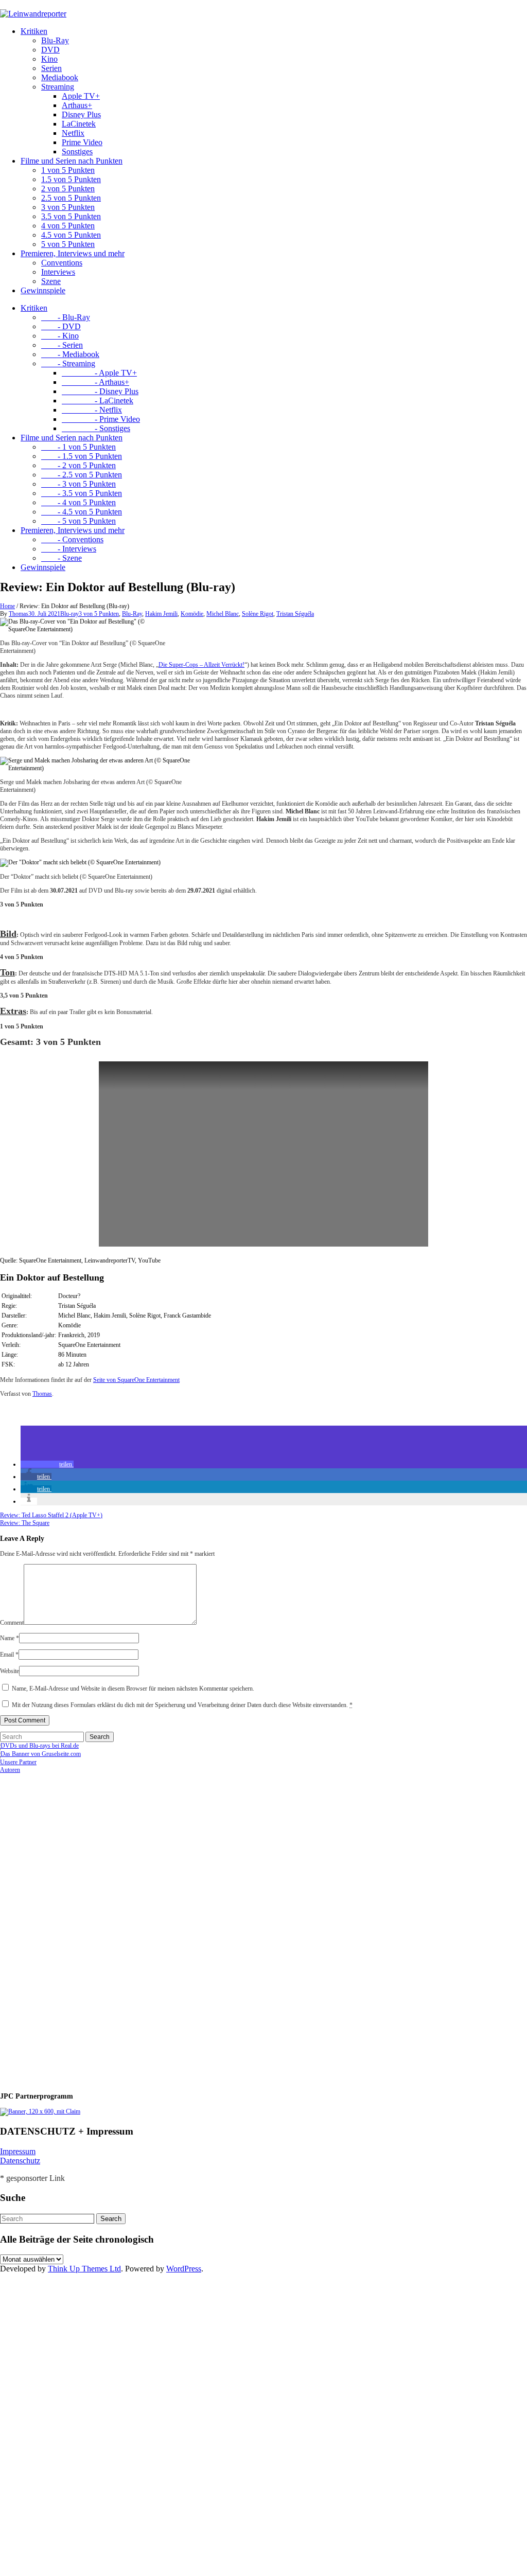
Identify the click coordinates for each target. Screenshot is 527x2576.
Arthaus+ (77, 105)
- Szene (62, 558)
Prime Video (82, 142)
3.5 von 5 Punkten (71, 216)
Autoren (10, 1770)
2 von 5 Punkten (68, 189)
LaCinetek (79, 124)
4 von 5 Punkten (68, 226)
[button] (47, 1464)
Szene (51, 281)
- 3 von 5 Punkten (78, 484)
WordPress (184, 2269)
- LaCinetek (98, 401)
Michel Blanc (223, 614)
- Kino (60, 336)
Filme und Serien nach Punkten (72, 161)
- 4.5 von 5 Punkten (82, 512)
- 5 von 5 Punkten (78, 521)
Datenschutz (20, 2161)
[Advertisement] (67, 1928)
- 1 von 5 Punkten (78, 447)
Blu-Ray (55, 40)
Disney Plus (81, 114)
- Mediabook (70, 354)
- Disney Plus (100, 391)
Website (10, 1671)
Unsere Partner (18, 1762)
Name (10, 1638)
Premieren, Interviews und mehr (73, 253)
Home (7, 606)
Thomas (19, 614)
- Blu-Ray (66, 317)
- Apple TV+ (99, 373)
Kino (49, 59)
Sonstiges (77, 152)
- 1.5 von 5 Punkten (82, 456)
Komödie (192, 614)
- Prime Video (101, 419)
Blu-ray (69, 614)
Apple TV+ (81, 96)
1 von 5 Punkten (68, 170)
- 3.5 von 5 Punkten (82, 493)
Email (9, 1655)
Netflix (73, 133)
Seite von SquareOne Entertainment (136, 1380)
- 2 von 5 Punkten (78, 465)
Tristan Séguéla (295, 614)
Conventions (62, 263)
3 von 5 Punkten (68, 207)
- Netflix (92, 410)
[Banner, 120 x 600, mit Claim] (40, 2111)
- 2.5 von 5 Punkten (82, 475)
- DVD (61, 326)
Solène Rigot (258, 614)
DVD (50, 50)
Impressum (18, 2151)
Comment (12, 1623)
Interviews (58, 272)
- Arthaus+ (95, 382)
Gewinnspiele (43, 290)
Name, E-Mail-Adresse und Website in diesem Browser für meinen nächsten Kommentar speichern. (133, 1689)
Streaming (58, 87)
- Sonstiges (96, 428)
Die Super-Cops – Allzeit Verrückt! (201, 665)
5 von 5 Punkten (68, 244)
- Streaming (68, 363)
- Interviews (69, 549)
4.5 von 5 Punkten (71, 235)
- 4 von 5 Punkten (78, 502)
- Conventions (72, 539)
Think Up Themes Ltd (84, 2269)
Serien (51, 68)
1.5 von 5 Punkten (71, 179)
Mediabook (60, 77)
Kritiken (34, 31)
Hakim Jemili (161, 614)
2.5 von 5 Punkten (71, 198)
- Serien (62, 345)
